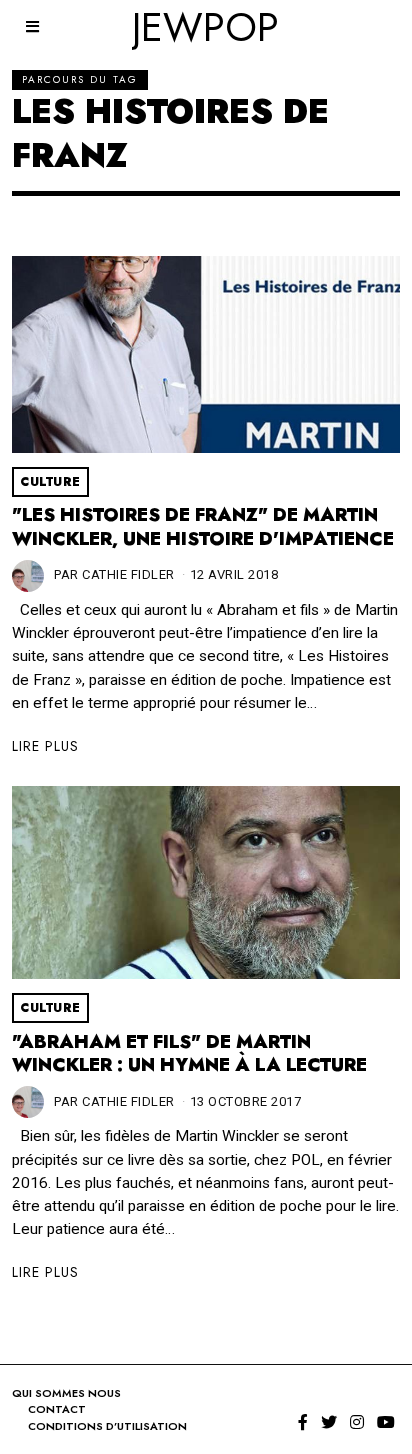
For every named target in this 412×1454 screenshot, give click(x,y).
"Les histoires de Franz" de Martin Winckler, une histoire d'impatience (203, 527)
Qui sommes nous (66, 1393)
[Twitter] (329, 1422)
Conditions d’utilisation (107, 1426)
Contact (57, 1409)
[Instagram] (357, 1422)
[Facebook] (303, 1422)
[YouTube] (386, 1422)
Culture (50, 482)
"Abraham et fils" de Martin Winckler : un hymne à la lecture (189, 1054)
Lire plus (45, 746)
